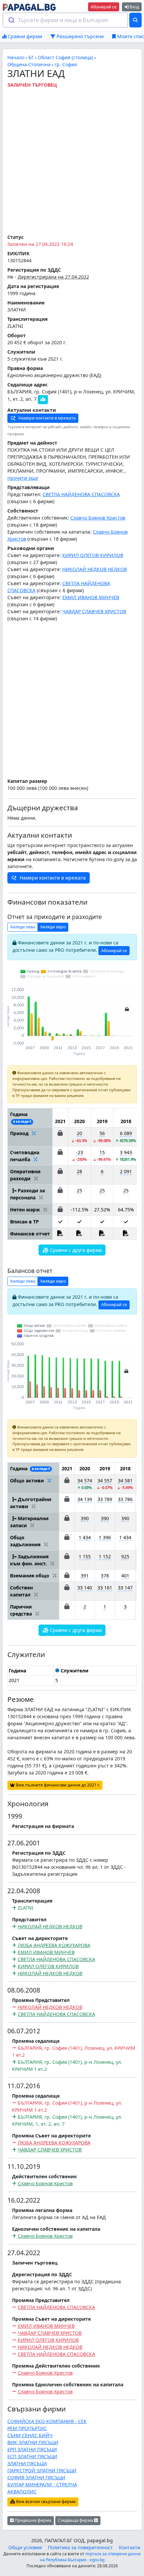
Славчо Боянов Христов (98, 518)
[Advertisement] (72, 160)
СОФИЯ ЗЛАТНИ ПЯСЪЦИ (36, 2477)
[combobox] (65, 20)
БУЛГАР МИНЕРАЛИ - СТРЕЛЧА (42, 2485)
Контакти (130, 2547)
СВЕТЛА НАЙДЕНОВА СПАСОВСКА (81, 494)
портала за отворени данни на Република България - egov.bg (90, 2557)
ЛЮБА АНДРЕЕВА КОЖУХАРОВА (54, 1945)
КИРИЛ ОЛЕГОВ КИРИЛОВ (93, 555)
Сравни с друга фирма (75, 1250)
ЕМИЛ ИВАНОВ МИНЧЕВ (91, 597)
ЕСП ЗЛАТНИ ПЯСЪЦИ (32, 2456)
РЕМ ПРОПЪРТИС (27, 2428)
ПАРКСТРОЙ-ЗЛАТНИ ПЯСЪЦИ (42, 2470)
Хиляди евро (53, 927)
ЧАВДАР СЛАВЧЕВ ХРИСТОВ (94, 611)
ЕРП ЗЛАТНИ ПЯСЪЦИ (32, 2449)
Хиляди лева (23, 927)
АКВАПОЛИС (22, 2492)
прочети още (23, 478)
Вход (134, 7)
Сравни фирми (24, 36)
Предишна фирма (32, 2520)
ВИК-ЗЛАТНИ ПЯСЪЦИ (33, 2442)
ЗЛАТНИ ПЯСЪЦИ (27, 2463)
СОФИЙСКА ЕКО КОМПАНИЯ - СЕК (47, 2421)
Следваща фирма (76, 2520)
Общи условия (25, 2547)
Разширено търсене (80, 36)
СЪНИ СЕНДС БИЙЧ (30, 2435)
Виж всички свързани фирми (45, 2502)
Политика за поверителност (80, 2547)
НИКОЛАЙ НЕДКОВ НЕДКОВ (95, 569)
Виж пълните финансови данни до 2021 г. (57, 1785)
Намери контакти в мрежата (47, 418)
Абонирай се (104, 7)
